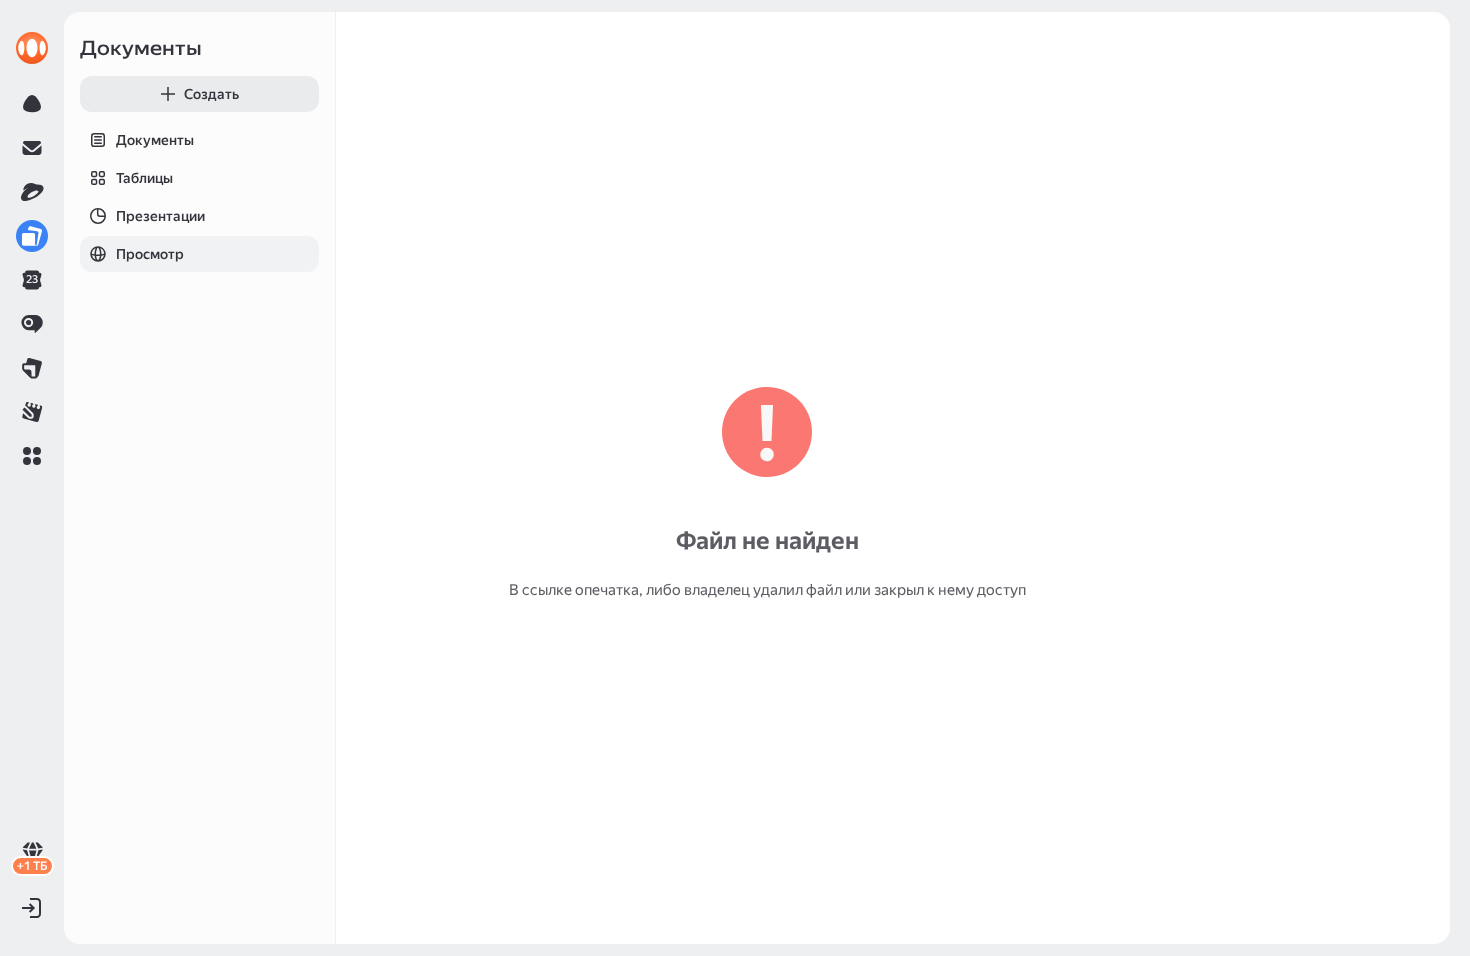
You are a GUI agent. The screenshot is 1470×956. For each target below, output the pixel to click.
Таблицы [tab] (144, 178)
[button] (32, 456)
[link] (32, 48)
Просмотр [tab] (150, 254)
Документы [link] (141, 48)
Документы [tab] (155, 140)
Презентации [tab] (160, 216)
